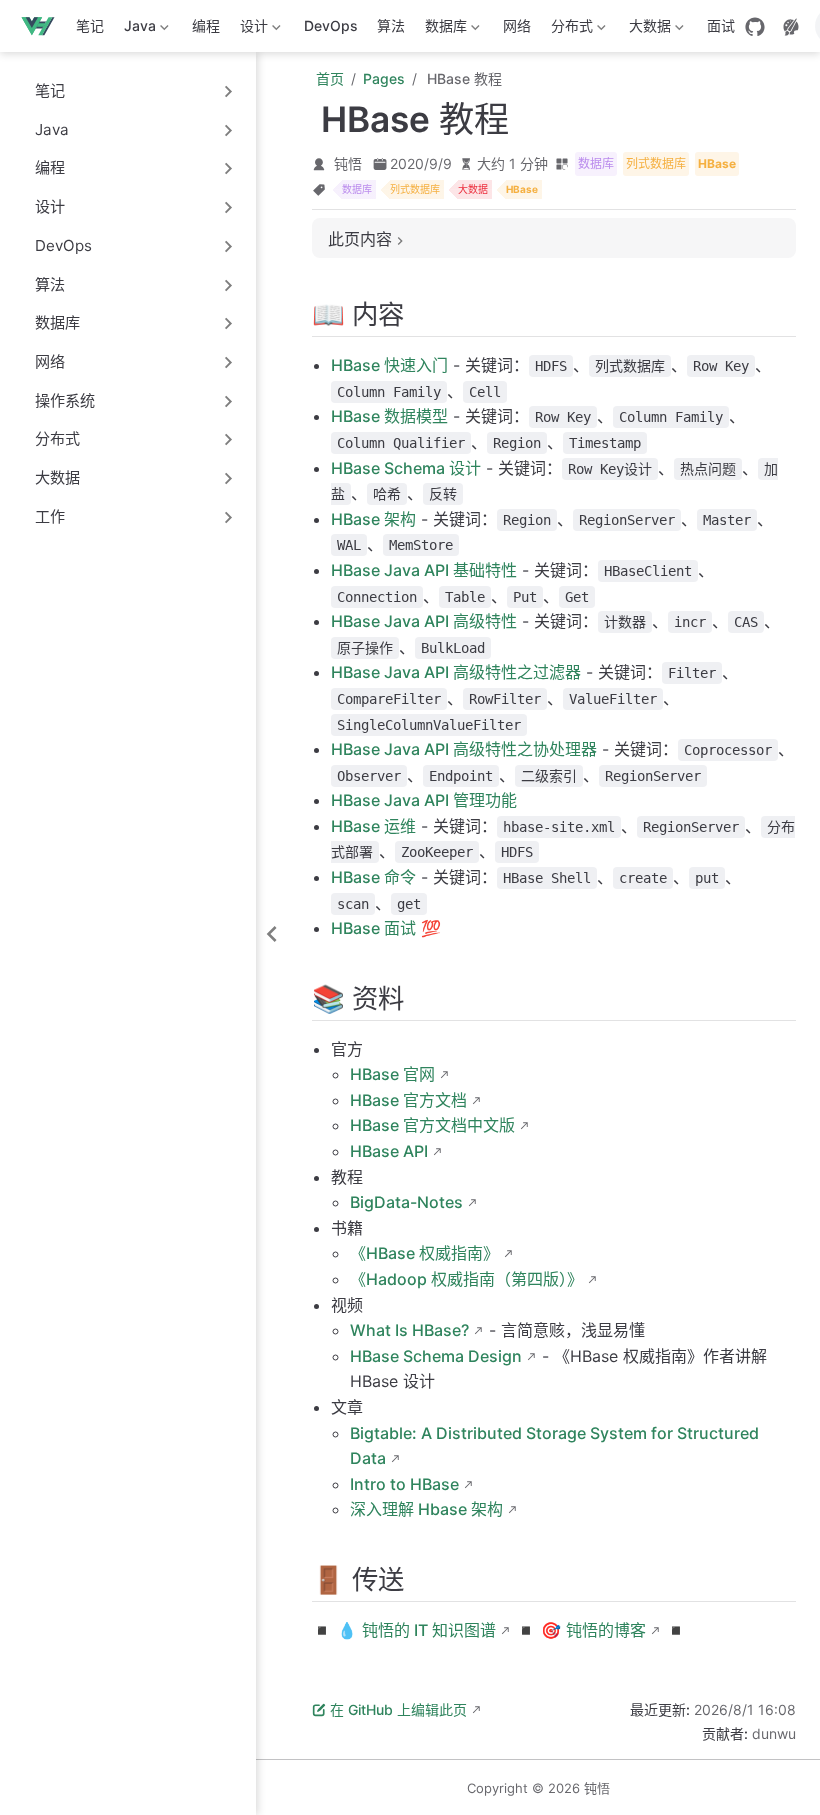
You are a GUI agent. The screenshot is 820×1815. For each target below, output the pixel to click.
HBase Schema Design (436, 1356)
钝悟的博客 (606, 1630)
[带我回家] (44, 26)
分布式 (568, 29)
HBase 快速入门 (389, 365)
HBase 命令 (373, 877)
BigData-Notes (406, 1202)
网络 (517, 25)
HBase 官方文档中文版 (432, 1125)
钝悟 (348, 163)
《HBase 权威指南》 (424, 1253)
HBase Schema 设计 (406, 468)
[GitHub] (755, 27)
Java (136, 29)
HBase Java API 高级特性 (424, 621)
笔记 (90, 25)
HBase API (389, 1151)
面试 (721, 25)
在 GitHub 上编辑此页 (398, 1709)
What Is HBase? (409, 1330)
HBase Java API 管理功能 (424, 800)
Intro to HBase (404, 1484)
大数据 (646, 29)
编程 (206, 25)
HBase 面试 (373, 928)
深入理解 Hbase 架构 (426, 1509)
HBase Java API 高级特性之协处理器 (464, 749)
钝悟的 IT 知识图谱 (429, 1630)
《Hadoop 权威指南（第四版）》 (466, 1279)
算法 (391, 25)
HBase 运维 (373, 826)
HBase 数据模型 (389, 416)
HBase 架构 (373, 519)
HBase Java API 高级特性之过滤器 (456, 672)
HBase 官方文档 (408, 1100)
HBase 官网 (392, 1074)
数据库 (442, 29)
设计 (250, 29)
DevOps (331, 25)
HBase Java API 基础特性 (424, 570)
